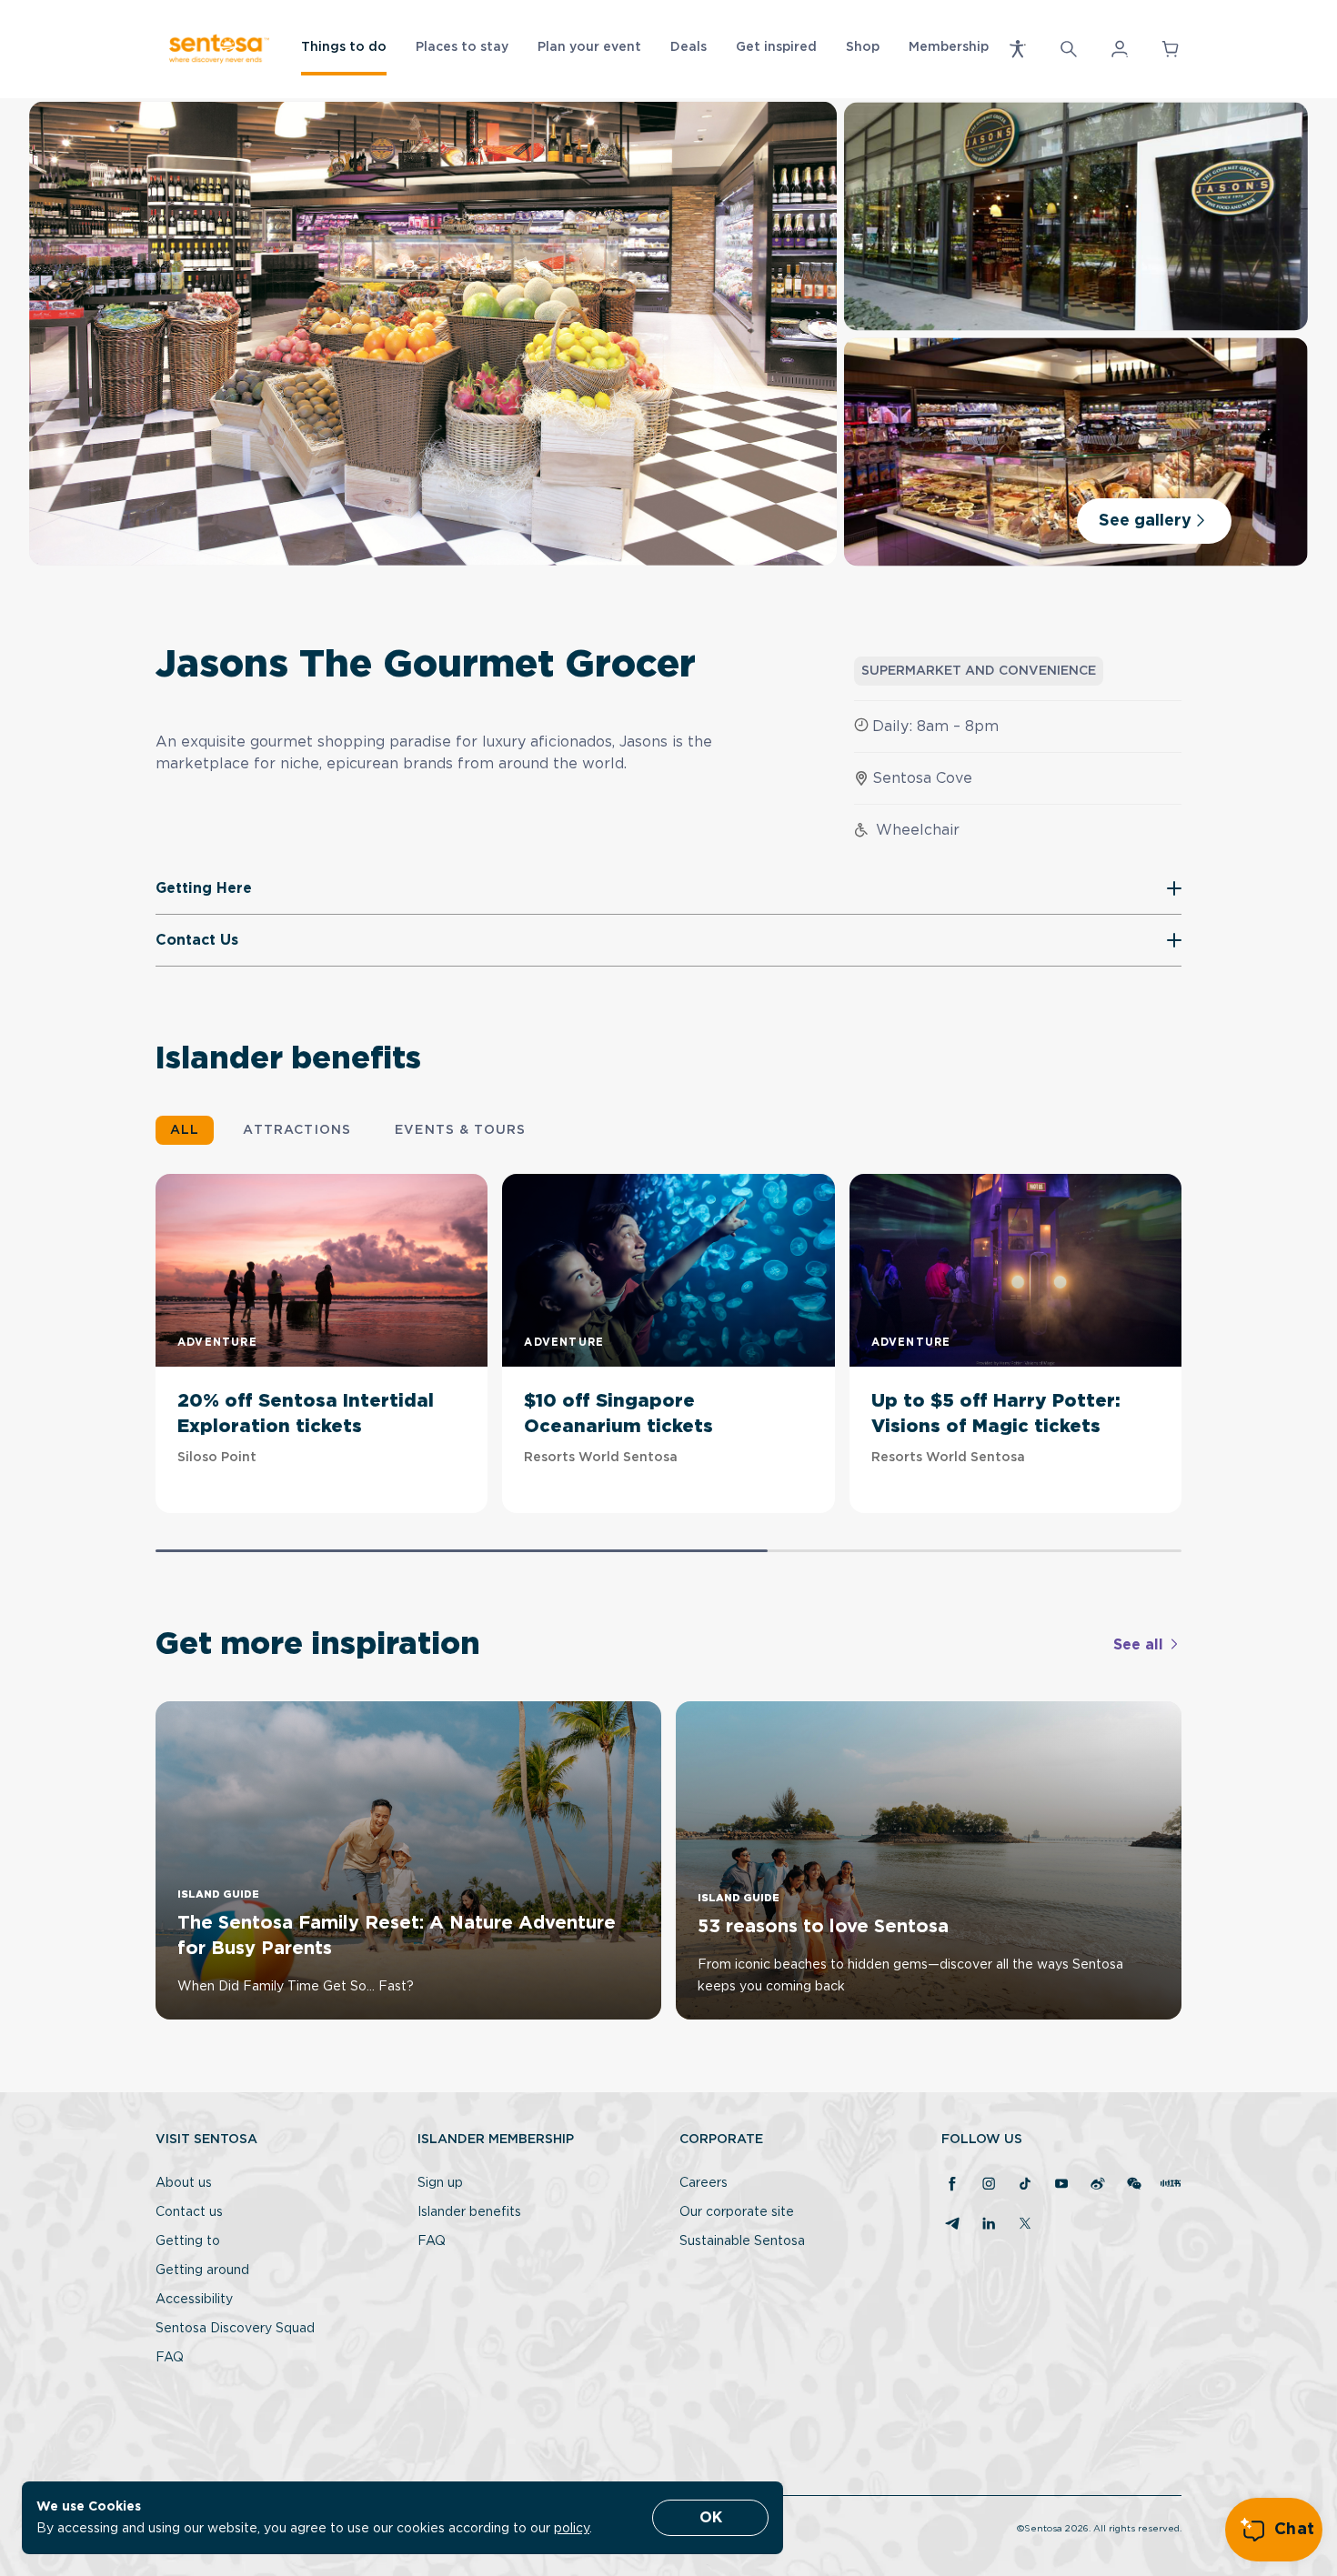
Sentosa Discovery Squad (235, 2329)
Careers (704, 2183)
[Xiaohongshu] (1171, 2185)
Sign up (440, 2183)
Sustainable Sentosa (742, 2241)
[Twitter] (1025, 2225)
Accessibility (194, 2300)
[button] (1018, 49)
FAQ (170, 2358)
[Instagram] (989, 2185)
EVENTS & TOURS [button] (460, 1130)
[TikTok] (1025, 2185)
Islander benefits (469, 2212)
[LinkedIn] (989, 2225)
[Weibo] (1098, 2185)
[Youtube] (1061, 2185)
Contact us (189, 2212)
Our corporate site (737, 2212)
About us (184, 2183)
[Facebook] (952, 2185)
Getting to (188, 2241)
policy (572, 2529)
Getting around (202, 2270)
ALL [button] (185, 1130)
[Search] (1069, 49)
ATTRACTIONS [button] (297, 1130)
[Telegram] (952, 2225)
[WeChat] (1134, 2185)
